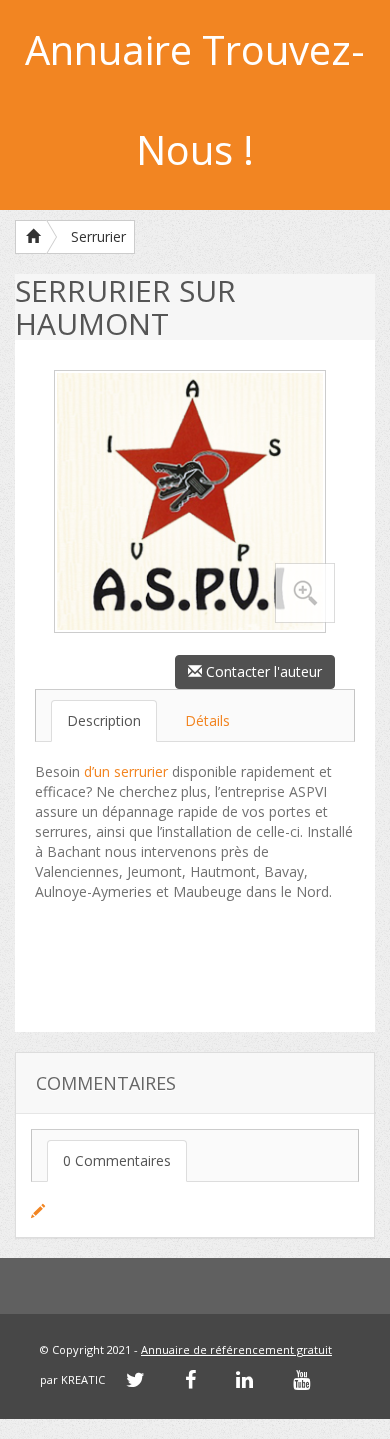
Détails (207, 720)
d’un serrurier (126, 771)
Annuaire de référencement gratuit (236, 1349)
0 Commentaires (117, 1160)
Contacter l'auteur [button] (262, 671)
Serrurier (98, 236)
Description (104, 720)
